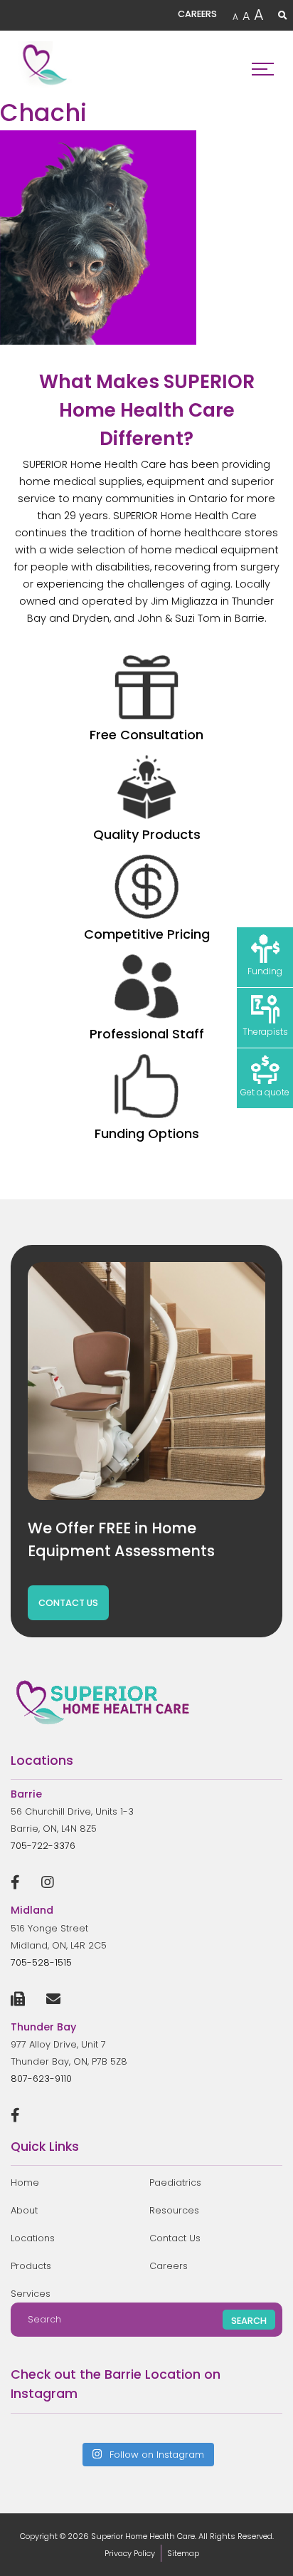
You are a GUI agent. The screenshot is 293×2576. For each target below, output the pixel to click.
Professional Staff (147, 1034)
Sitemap (183, 2553)
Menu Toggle (263, 65)
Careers (169, 2266)
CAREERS (197, 14)
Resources (174, 2210)
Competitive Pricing (147, 934)
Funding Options (147, 1133)
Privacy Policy (130, 2553)
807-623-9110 (41, 2079)
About (24, 2210)
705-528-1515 (41, 1962)
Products (31, 2266)
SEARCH (249, 2321)
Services (31, 2294)
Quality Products (147, 834)
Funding (265, 971)
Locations (33, 2238)
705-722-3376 (43, 1846)
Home (25, 2183)
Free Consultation (146, 735)
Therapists (265, 1032)
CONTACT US (68, 1603)
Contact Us (175, 2238)
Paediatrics (175, 2183)
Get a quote (265, 1092)
